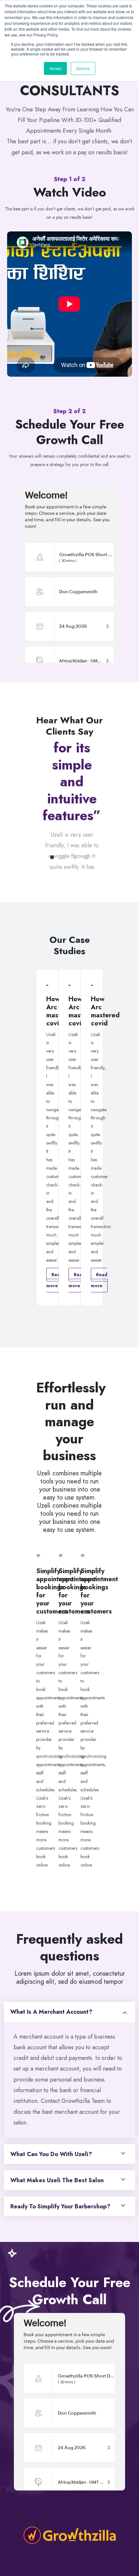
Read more (54, 1280)
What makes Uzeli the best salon (57, 2180)
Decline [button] (83, 68)
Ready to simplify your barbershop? (60, 2206)
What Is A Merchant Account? (51, 2012)
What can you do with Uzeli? (51, 2154)
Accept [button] (55, 68)
